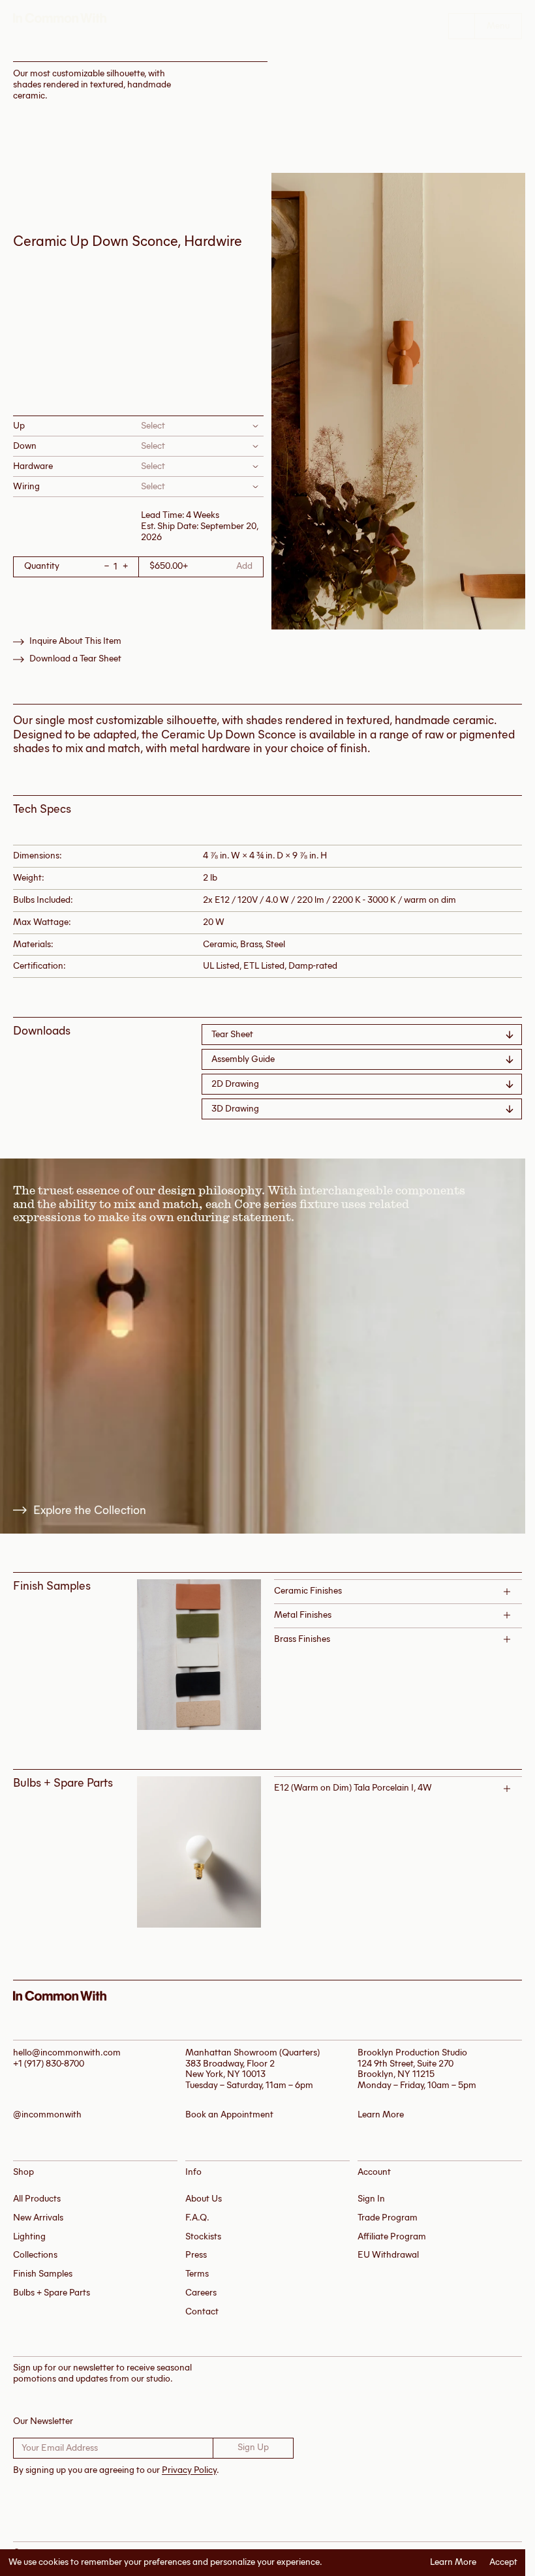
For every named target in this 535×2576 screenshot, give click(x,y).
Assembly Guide (243, 1059)
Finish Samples (43, 2274)
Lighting (29, 2236)
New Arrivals (38, 2218)
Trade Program (388, 2218)
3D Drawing (235, 1109)
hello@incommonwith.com (67, 2053)
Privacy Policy (189, 2470)
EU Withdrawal (388, 2255)
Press (196, 2255)
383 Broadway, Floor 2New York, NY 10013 (230, 2069)
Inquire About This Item (75, 641)
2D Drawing (235, 1084)
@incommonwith (47, 2115)
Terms (197, 2274)
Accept (503, 2562)
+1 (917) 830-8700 (49, 2064)
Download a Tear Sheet (75, 659)
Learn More (453, 2562)
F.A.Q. (197, 2218)
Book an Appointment (229, 2115)
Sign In (371, 2199)
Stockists (203, 2236)
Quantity (42, 567)
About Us (204, 2199)
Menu (498, 26)
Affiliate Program (392, 2236)
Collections (35, 2255)
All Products (37, 2199)
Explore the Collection (90, 1510)
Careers (201, 2293)
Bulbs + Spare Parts (52, 2293)
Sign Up (253, 2447)
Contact (202, 2311)
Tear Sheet (232, 1034)
